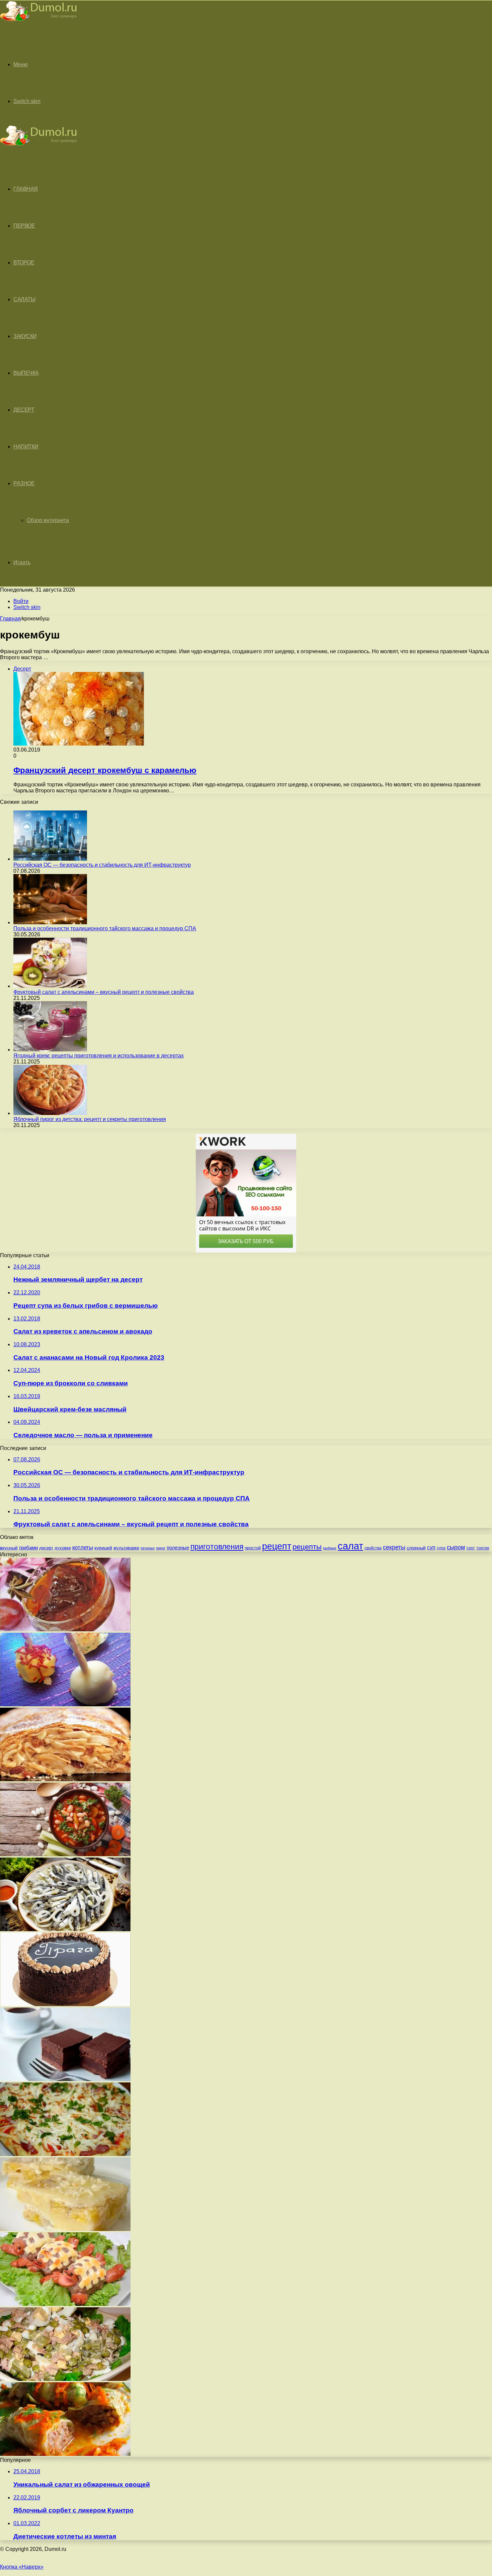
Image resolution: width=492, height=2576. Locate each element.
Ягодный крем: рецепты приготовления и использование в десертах (99, 1056)
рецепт (277, 1546)
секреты (394, 1547)
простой (253, 1548)
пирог (161, 1548)
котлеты (83, 1548)
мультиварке (126, 1548)
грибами (28, 1548)
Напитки (26, 447)
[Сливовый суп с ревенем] (65, 1629)
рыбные (330, 1548)
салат (350, 1546)
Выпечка (26, 373)
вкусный (9, 1548)
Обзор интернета (48, 520)
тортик (483, 1548)
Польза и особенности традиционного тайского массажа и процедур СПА (105, 928)
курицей (103, 1548)
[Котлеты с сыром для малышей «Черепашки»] (65, 2304)
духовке (63, 1548)
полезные (178, 1548)
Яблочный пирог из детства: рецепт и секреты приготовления (90, 1119)
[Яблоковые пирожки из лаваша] (65, 1779)
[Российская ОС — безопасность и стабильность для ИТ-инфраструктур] (50, 859)
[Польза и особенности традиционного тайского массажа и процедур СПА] (50, 922)
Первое (24, 226)
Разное (24, 483)
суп (431, 1548)
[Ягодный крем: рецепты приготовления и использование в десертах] (50, 1050)
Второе (24, 263)
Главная (10, 619)
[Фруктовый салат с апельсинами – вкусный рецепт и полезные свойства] (50, 986)
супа (441, 1548)
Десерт (24, 410)
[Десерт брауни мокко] (65, 2079)
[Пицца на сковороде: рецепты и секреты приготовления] (65, 2154)
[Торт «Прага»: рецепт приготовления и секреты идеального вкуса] (65, 2004)
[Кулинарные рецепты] (38, 22)
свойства (373, 1548)
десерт (46, 1548)
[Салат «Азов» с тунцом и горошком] (65, 2379)
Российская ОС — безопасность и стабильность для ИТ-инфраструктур (102, 865)
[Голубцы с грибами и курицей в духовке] (65, 2454)
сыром (456, 1547)
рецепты (307, 1547)
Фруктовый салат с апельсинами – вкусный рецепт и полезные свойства (104, 992)
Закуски (25, 336)
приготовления (217, 1547)
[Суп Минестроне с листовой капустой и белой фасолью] (65, 1854)
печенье (148, 1548)
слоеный (416, 1548)
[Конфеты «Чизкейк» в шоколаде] (65, 1704)
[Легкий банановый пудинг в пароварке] (65, 2229)
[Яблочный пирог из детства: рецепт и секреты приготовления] (50, 1113)
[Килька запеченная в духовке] (65, 1929)
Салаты (24, 299)
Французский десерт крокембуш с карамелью (105, 770)
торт (471, 1548)
